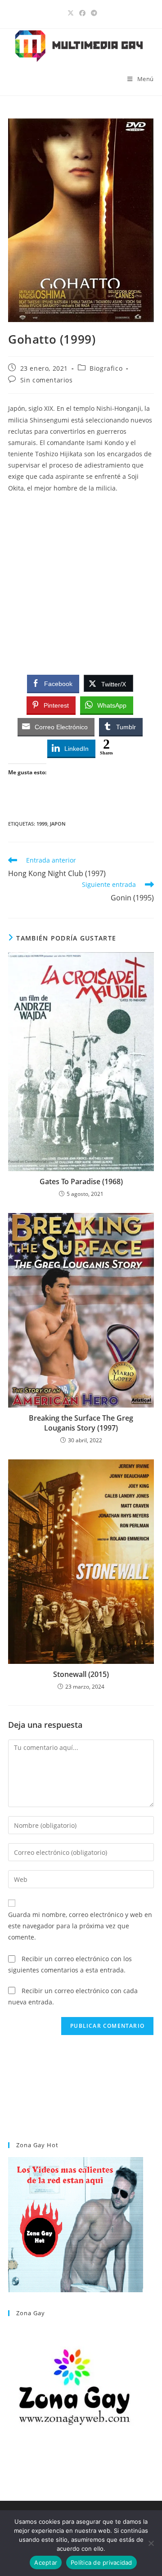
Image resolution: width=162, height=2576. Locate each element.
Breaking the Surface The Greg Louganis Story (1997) (81, 1423)
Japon (58, 824)
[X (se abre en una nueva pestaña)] (71, 13)
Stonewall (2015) (81, 1674)
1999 (42, 824)
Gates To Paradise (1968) (81, 1181)
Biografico (106, 368)
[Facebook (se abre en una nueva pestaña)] (82, 13)
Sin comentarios (47, 380)
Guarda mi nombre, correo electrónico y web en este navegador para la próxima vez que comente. (80, 1926)
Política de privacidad (101, 2562)
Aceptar (46, 2562)
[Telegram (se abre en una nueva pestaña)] (93, 13)
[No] (151, 2543)
